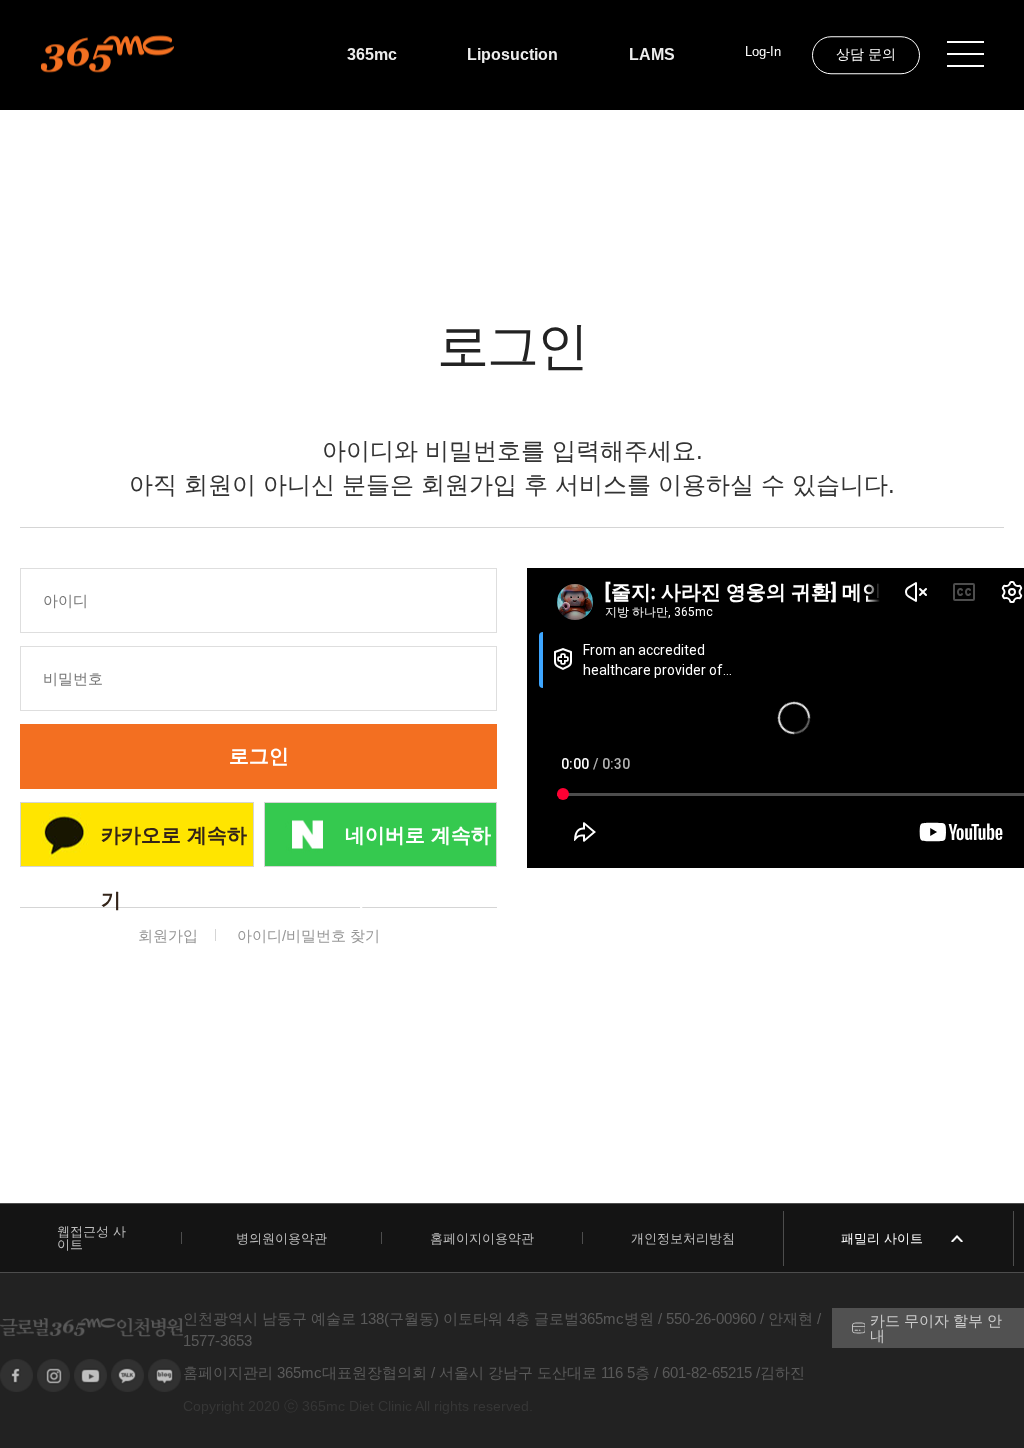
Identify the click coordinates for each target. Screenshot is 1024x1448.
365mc (372, 54)
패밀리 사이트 (882, 1238)
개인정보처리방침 (683, 1238)
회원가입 (168, 935)
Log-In (763, 51)
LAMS (652, 54)
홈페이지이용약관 (482, 1238)
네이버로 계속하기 (418, 845)
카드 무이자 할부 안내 (936, 1328)
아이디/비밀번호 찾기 (308, 935)
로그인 (259, 756)
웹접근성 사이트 (91, 1238)
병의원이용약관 (281, 1238)
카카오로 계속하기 (174, 845)
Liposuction (512, 54)
